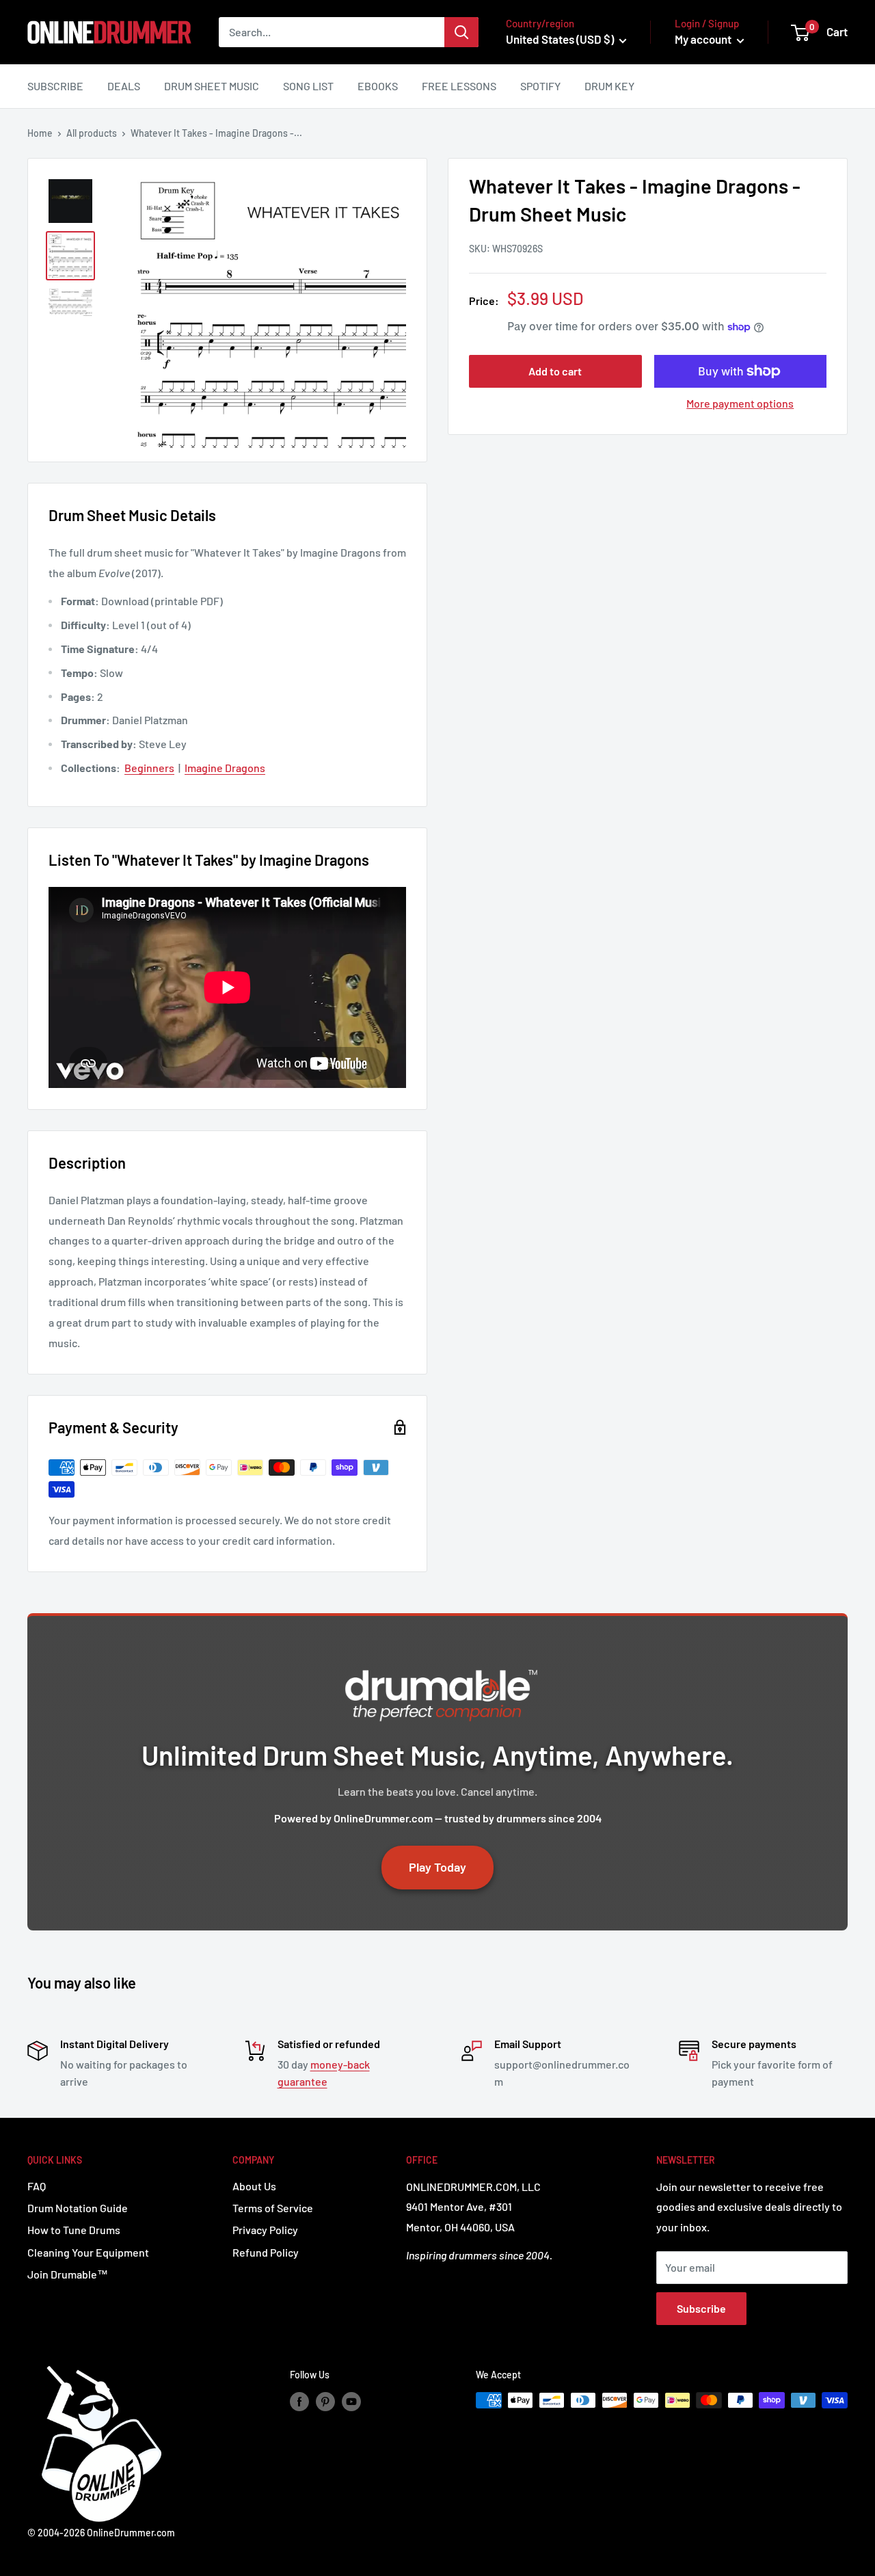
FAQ (37, 2186)
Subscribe (55, 86)
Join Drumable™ (68, 2274)
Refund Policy (266, 2252)
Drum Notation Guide (78, 2208)
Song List (308, 86)
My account (704, 39)
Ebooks (378, 86)
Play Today (437, 1867)
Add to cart (555, 371)
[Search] (461, 32)
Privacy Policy (265, 2230)
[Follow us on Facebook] (299, 2402)
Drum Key (609, 86)
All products (92, 133)
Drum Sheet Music (212, 86)
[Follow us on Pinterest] (325, 2402)
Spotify (540, 86)
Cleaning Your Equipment (88, 2252)
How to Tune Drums (74, 2230)
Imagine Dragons (225, 768)
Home (40, 133)
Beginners (149, 768)
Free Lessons (459, 86)
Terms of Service (273, 2208)
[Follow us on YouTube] (351, 2402)
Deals (124, 86)
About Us (254, 2186)
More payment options (740, 403)
